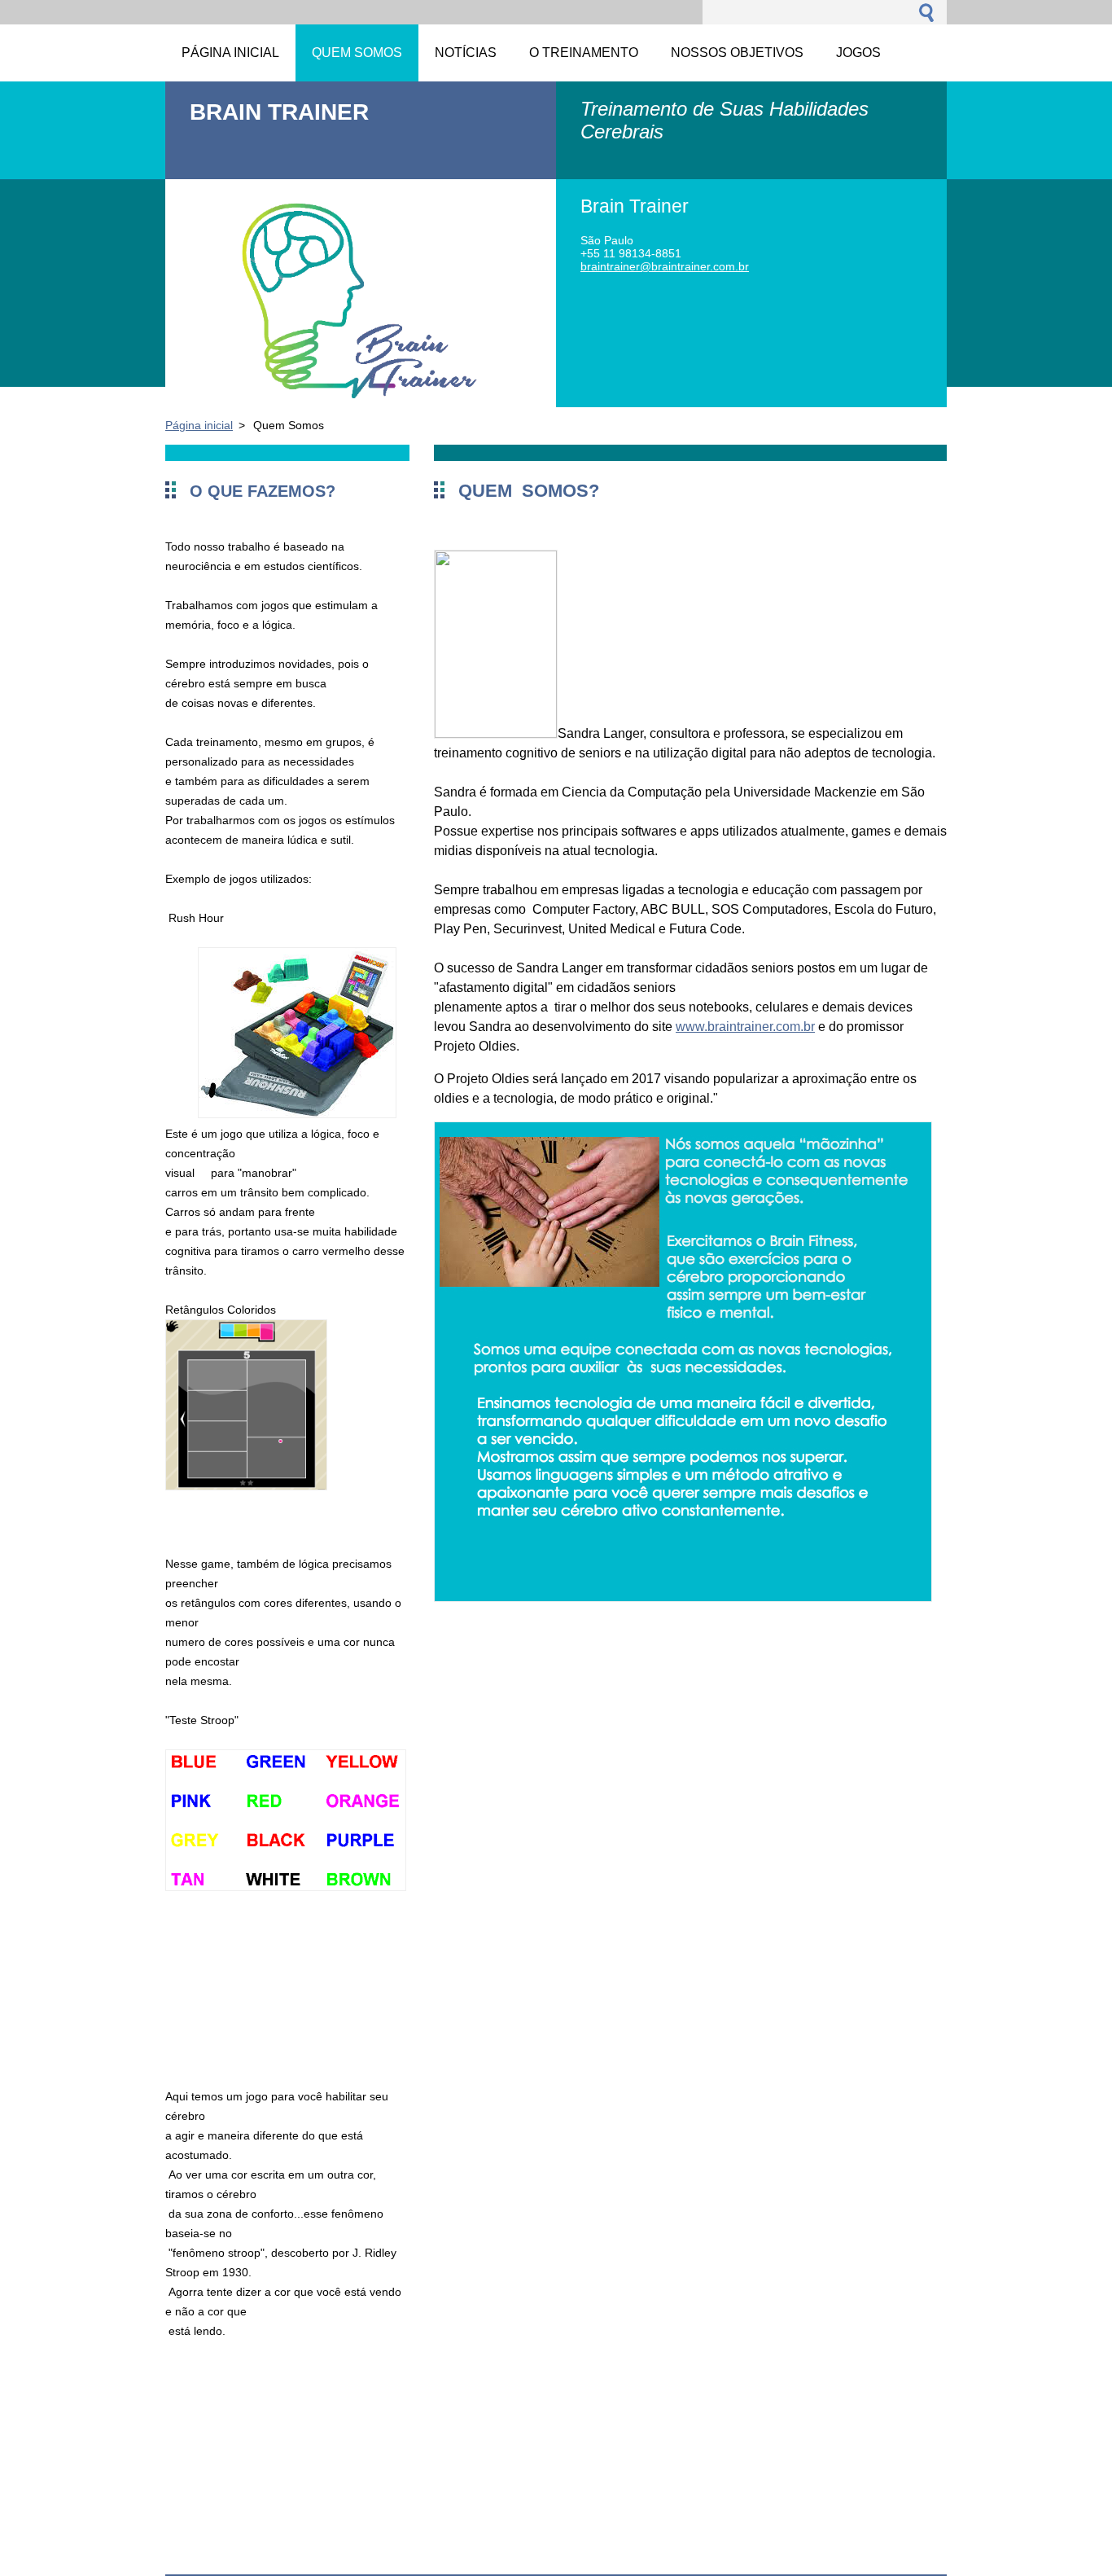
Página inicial (199, 425)
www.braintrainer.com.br (745, 1027)
